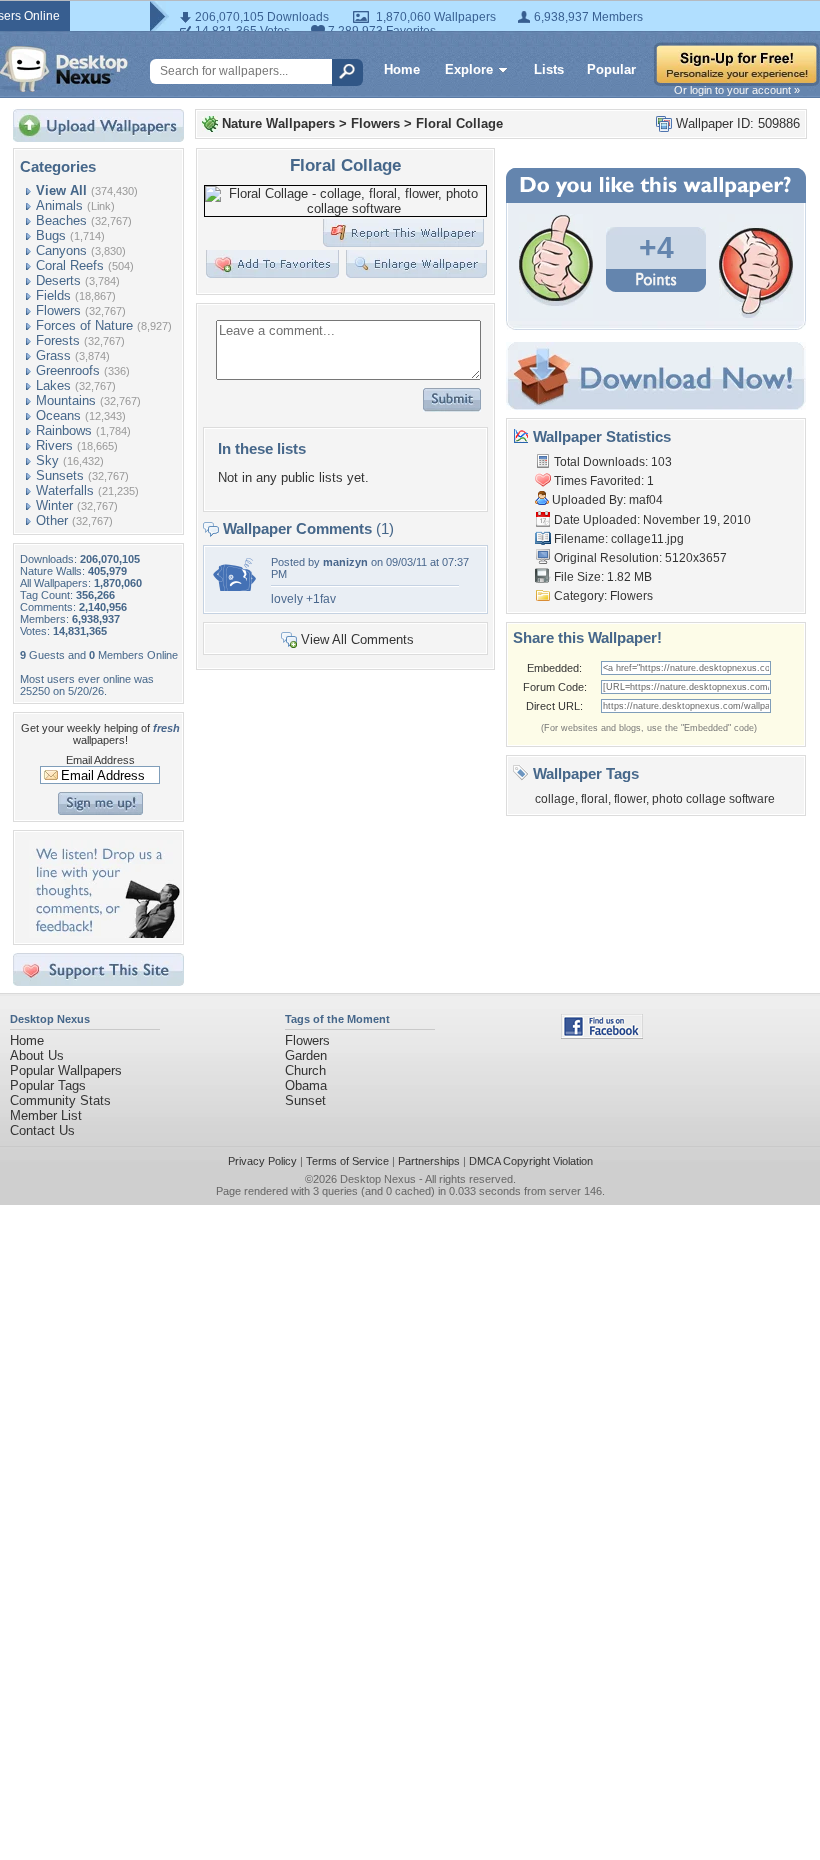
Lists (549, 69)
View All (61, 190)
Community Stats (60, 1100)
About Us (37, 1055)
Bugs (51, 235)
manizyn (345, 562)
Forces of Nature (84, 325)
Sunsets (60, 475)
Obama (306, 1085)
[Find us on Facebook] (602, 1034)
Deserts (58, 280)
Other (52, 520)
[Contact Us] (104, 933)
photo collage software (713, 799)
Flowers (58, 310)
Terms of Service (347, 1161)
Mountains (66, 400)
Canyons (61, 250)
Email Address (100, 760)
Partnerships (429, 1161)
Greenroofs (68, 370)
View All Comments (357, 639)
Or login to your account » (737, 90)
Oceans (58, 415)
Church (305, 1070)
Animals (59, 205)
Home (402, 69)
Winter (54, 505)
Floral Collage (459, 123)
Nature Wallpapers (278, 123)
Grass (53, 355)
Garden (306, 1055)
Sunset (305, 1100)
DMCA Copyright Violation (531, 1161)
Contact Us (42, 1130)
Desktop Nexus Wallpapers (64, 69)
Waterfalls (65, 490)
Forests (58, 340)
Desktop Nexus (378, 1179)
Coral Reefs (70, 265)
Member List (46, 1115)
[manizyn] (236, 586)
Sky (47, 460)
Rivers (54, 445)
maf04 (646, 500)
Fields (53, 295)
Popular (611, 69)
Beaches (61, 220)
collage (555, 799)
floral (594, 799)
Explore (469, 69)
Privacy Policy (262, 1161)
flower (630, 799)
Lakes (53, 385)
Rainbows (64, 430)
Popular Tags (48, 1085)
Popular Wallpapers (66, 1070)
